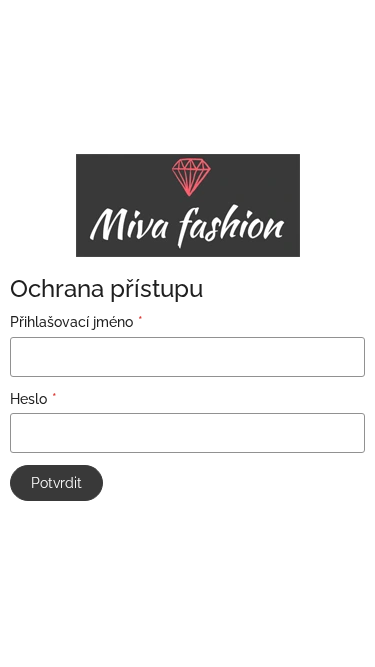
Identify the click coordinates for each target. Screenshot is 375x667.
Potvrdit (56, 483)
